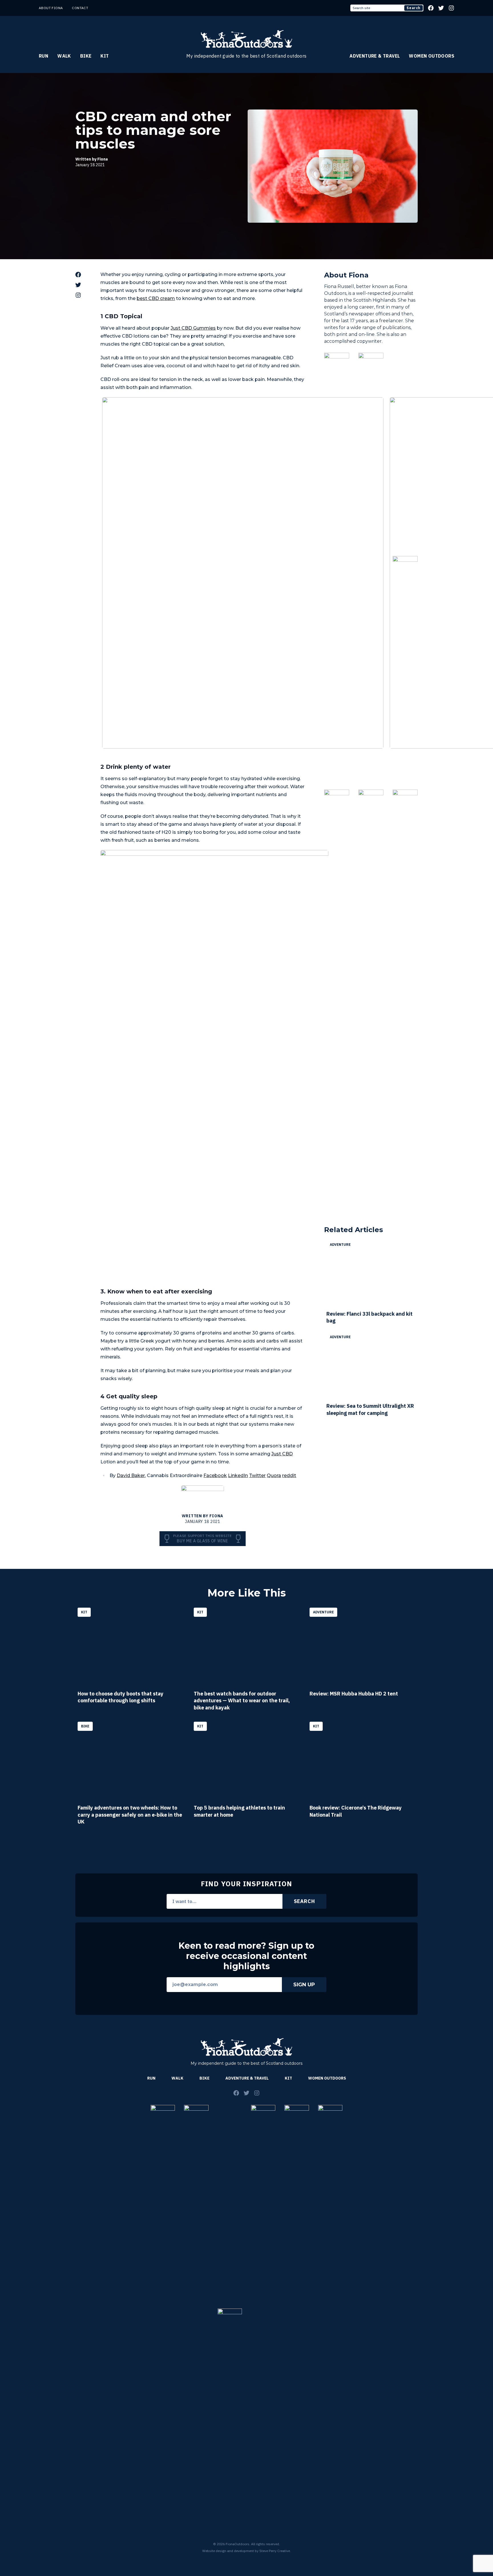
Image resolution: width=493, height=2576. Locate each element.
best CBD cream (156, 298)
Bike (86, 56)
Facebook (215, 1475)
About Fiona (51, 8)
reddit (289, 1475)
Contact (80, 8)
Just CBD (282, 1454)
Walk (64, 56)
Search (414, 8)
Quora (274, 1475)
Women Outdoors (432, 56)
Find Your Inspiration (246, 1884)
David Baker (131, 1475)
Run (44, 56)
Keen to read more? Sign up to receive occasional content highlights (246, 1956)
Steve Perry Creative (275, 2551)
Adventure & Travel (375, 56)
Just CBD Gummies (193, 328)
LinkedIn (238, 1475)
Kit (105, 56)
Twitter (257, 1475)
